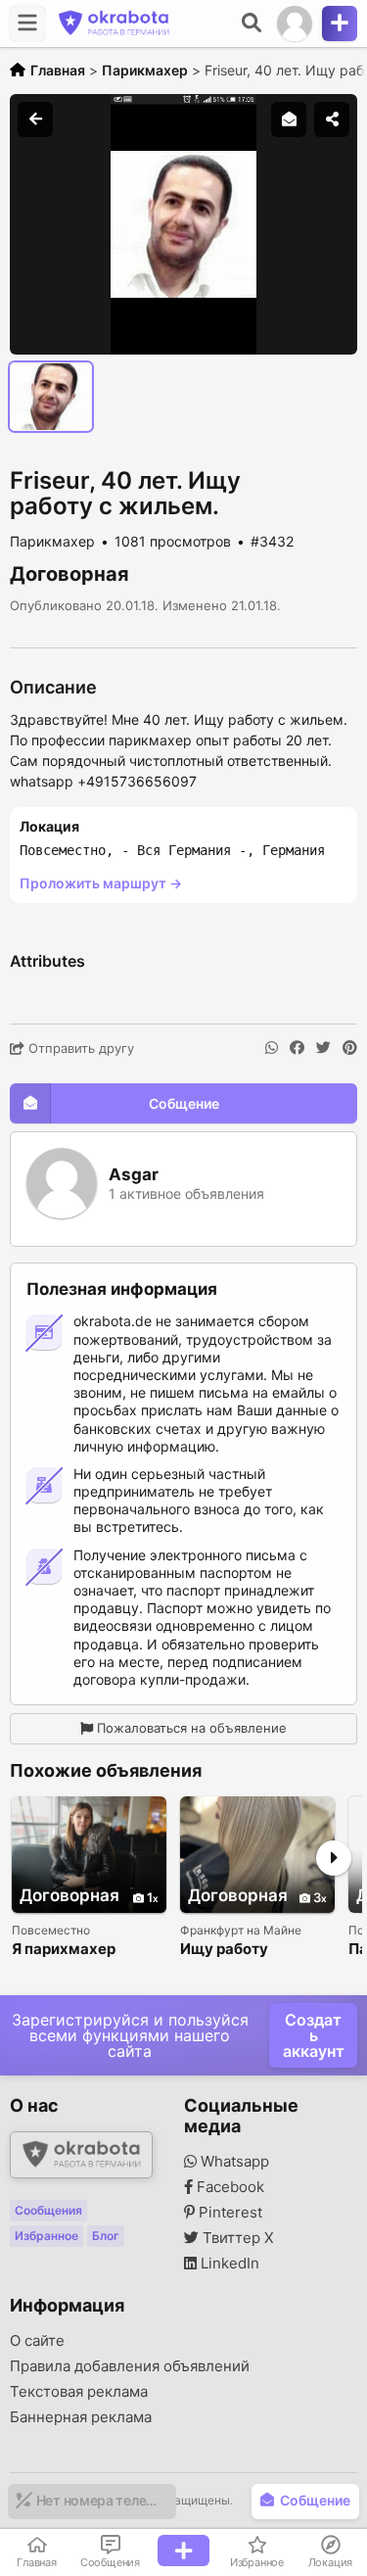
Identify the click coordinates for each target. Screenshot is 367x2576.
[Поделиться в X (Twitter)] (323, 1048)
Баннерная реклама (81, 2417)
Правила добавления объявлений (130, 2366)
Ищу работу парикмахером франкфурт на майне (257, 1950)
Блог (106, 2236)
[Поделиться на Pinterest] (350, 1048)
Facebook (229, 2187)
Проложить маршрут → (101, 883)
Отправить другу (79, 1048)
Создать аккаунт (314, 2035)
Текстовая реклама (79, 2392)
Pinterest (229, 2213)
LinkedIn (228, 2264)
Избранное (46, 2236)
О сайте (37, 2341)
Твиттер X (236, 2238)
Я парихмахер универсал (64, 1950)
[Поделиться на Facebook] (297, 1048)
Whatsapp (233, 2162)
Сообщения (48, 2210)
